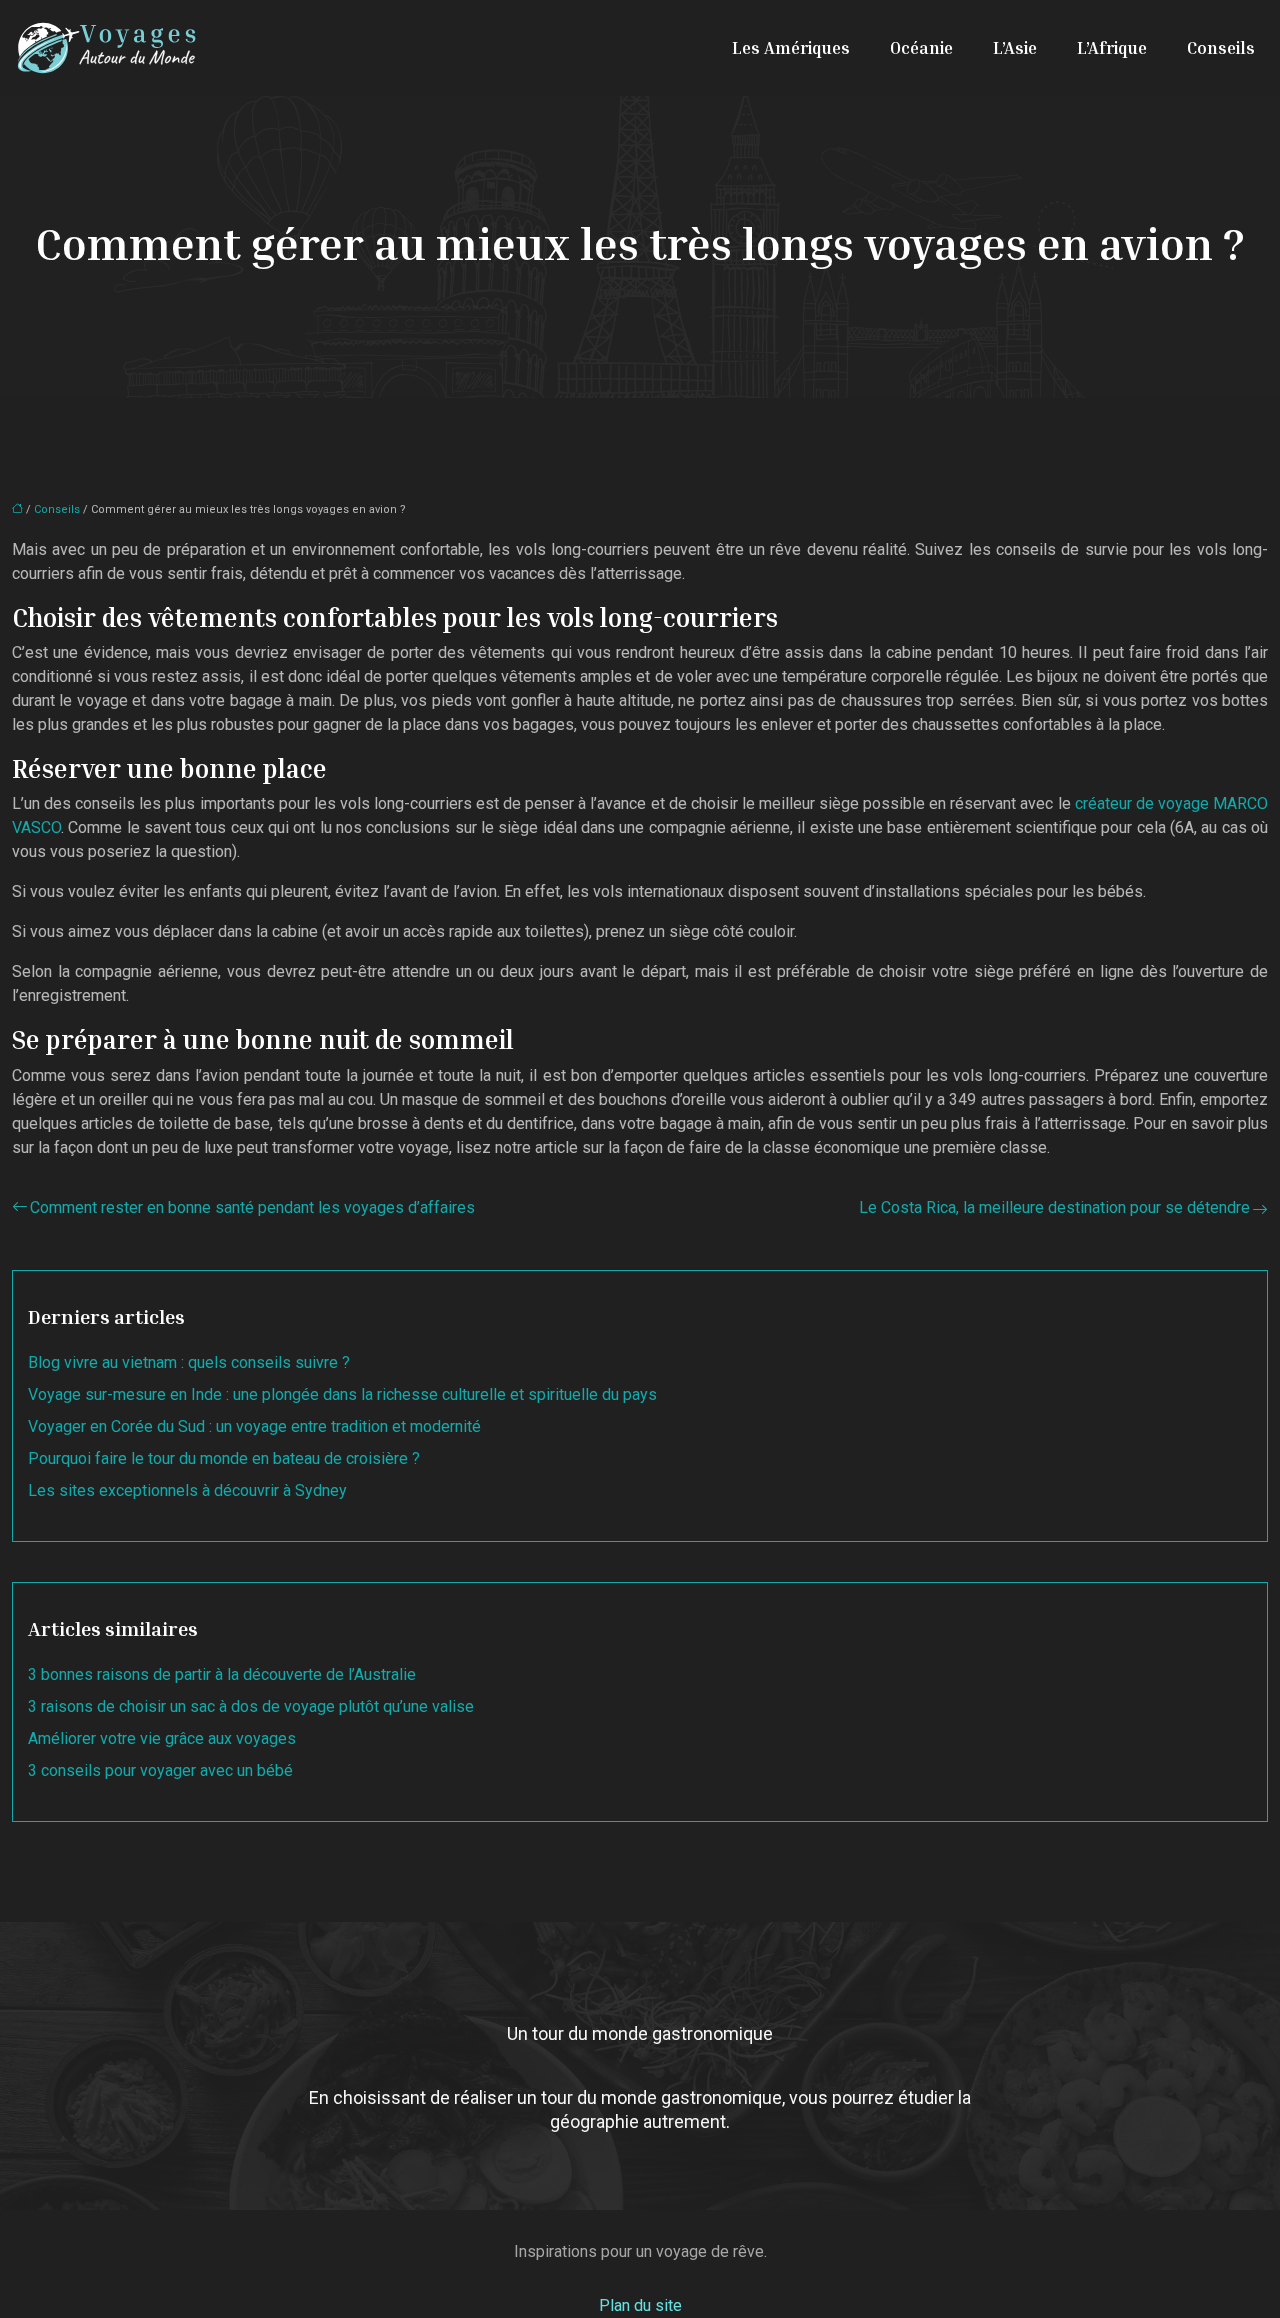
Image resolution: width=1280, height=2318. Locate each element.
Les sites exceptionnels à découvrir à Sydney (187, 1490)
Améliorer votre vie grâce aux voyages (162, 1738)
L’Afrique (1112, 47)
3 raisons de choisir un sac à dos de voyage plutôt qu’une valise (251, 1706)
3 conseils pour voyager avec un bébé (160, 1770)
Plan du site (640, 2305)
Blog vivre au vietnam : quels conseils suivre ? (189, 1362)
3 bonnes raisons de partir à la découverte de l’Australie (222, 1674)
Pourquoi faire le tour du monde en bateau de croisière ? (224, 1458)
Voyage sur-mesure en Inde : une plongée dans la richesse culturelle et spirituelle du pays (342, 1394)
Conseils (1221, 47)
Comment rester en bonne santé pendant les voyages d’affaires (252, 1207)
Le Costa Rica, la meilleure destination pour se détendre (1054, 1207)
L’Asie (1015, 47)
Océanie (921, 47)
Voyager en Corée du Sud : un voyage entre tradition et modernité (254, 1426)
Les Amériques (791, 47)
